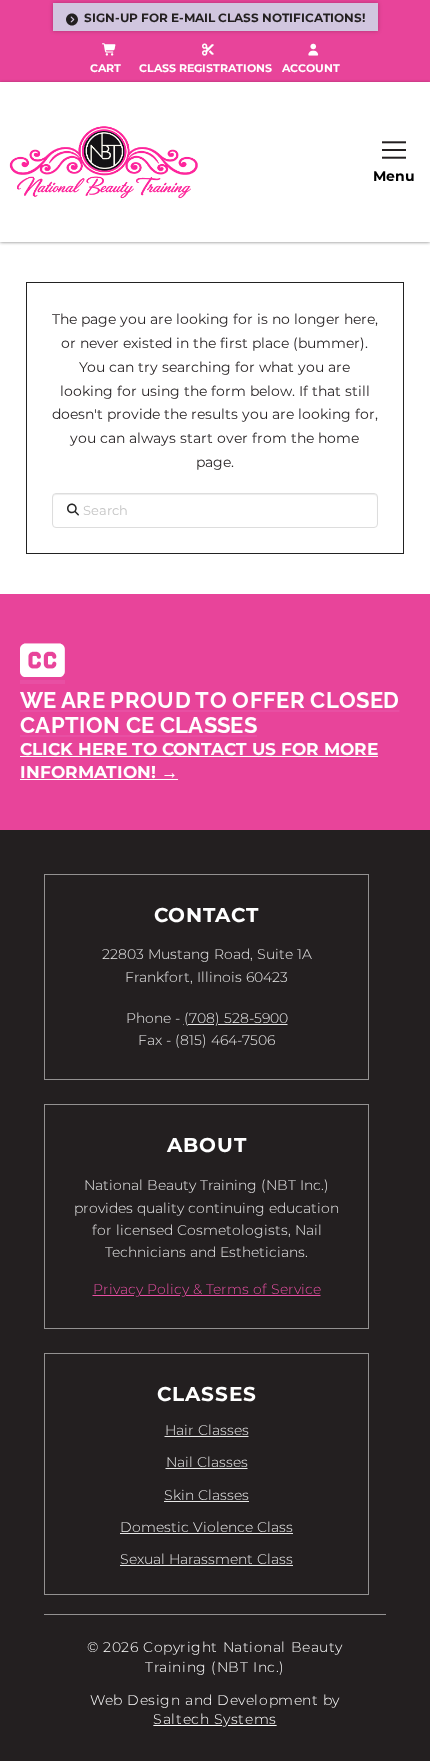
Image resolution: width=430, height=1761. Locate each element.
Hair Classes (207, 1430)
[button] (394, 162)
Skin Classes (206, 1495)
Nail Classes (207, 1462)
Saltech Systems (214, 1719)
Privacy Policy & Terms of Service (207, 1289)
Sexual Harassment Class (206, 1559)
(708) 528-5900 (236, 1018)
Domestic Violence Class (206, 1527)
